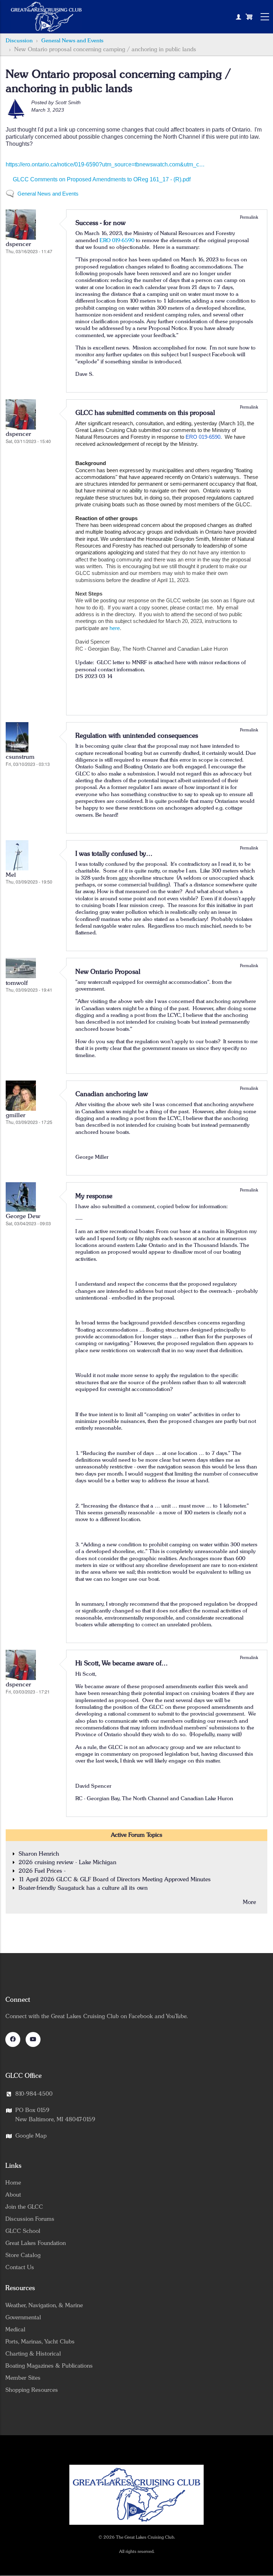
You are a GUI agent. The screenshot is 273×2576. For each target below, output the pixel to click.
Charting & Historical (33, 2354)
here (115, 628)
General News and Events (72, 41)
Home (13, 2183)
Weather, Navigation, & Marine (44, 2305)
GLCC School (23, 2231)
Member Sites (23, 2378)
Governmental (23, 2318)
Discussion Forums (30, 2219)
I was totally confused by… (114, 854)
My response (94, 1196)
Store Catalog (23, 2255)
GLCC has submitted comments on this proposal (145, 413)
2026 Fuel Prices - (42, 1871)
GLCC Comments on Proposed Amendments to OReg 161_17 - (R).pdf (102, 179)
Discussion (19, 41)
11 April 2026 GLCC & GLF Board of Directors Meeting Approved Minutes (115, 1879)
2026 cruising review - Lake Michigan (67, 1862)
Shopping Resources (32, 2390)
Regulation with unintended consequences (137, 736)
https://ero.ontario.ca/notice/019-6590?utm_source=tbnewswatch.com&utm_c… (105, 164)
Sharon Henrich (39, 1854)
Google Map (31, 2136)
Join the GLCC (24, 2207)
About (13, 2195)
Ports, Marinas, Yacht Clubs (40, 2342)
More (249, 1902)
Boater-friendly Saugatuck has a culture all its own (83, 1888)
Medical (15, 2330)
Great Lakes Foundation (36, 2243)
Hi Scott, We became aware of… (122, 1663)
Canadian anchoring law (112, 1094)
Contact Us (20, 2267)
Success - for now (100, 223)
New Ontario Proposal (108, 972)
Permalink (249, 217)
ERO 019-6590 (117, 241)
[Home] (46, 17)
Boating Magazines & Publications (49, 2366)
